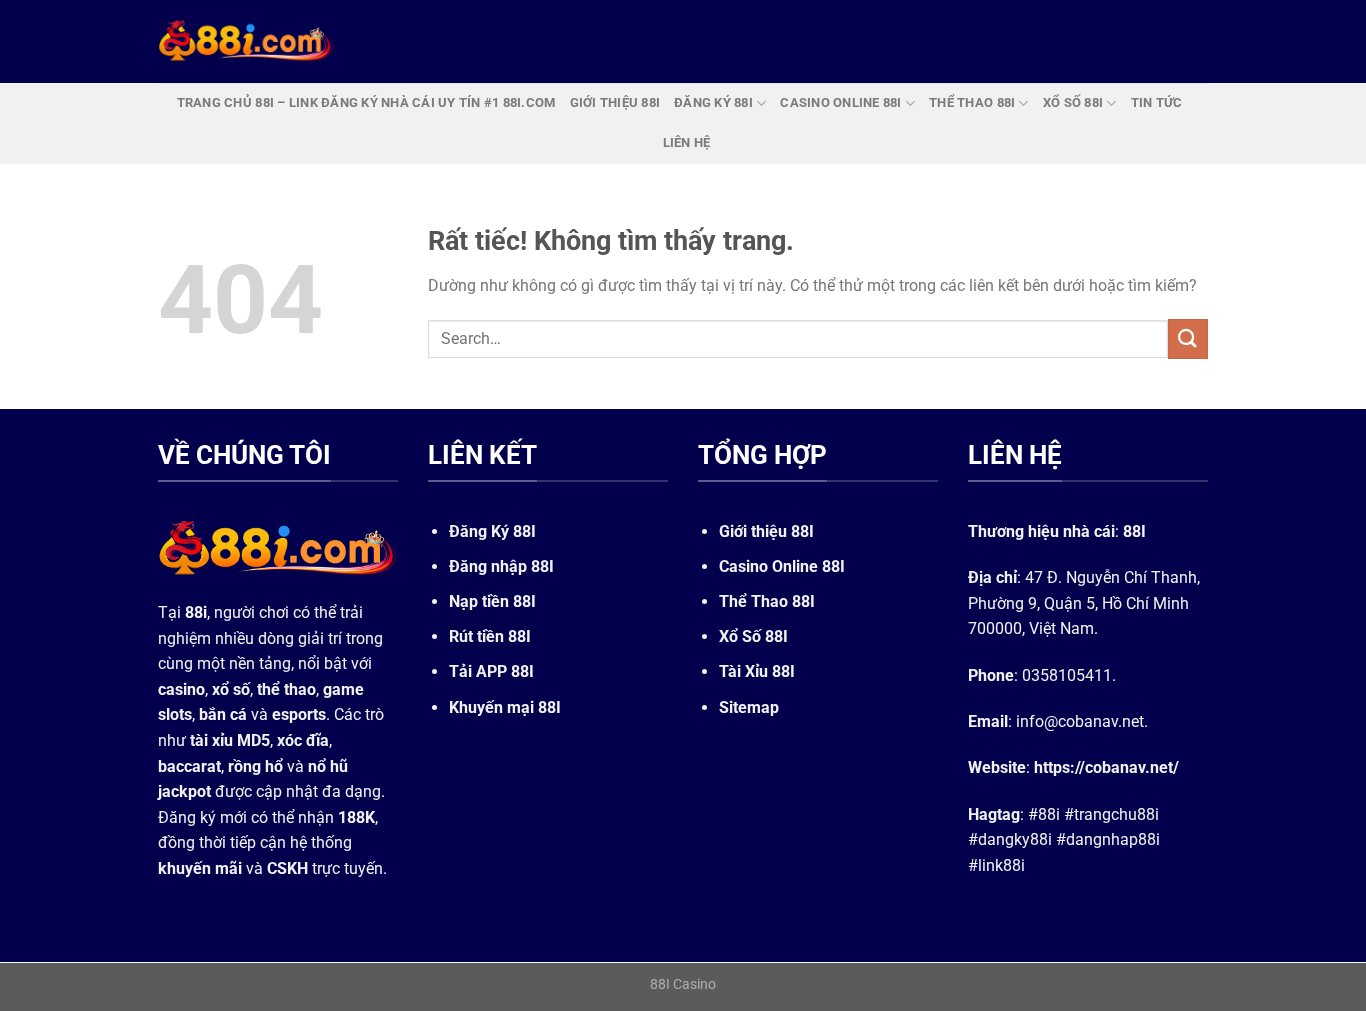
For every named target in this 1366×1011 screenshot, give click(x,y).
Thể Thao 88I (767, 601)
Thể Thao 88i (972, 102)
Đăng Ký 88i (713, 102)
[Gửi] (1188, 338)
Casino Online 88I (782, 566)
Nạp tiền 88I (492, 601)
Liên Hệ (687, 142)
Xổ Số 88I (753, 636)
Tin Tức (1157, 102)
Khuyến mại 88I (505, 707)
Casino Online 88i (840, 102)
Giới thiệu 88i (615, 102)
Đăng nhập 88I (501, 566)
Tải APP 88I (491, 672)
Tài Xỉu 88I (757, 672)
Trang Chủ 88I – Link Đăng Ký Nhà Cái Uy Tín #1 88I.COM (366, 102)
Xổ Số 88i (1073, 102)
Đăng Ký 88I (492, 531)
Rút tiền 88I (490, 636)
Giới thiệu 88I (766, 531)
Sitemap (749, 707)
